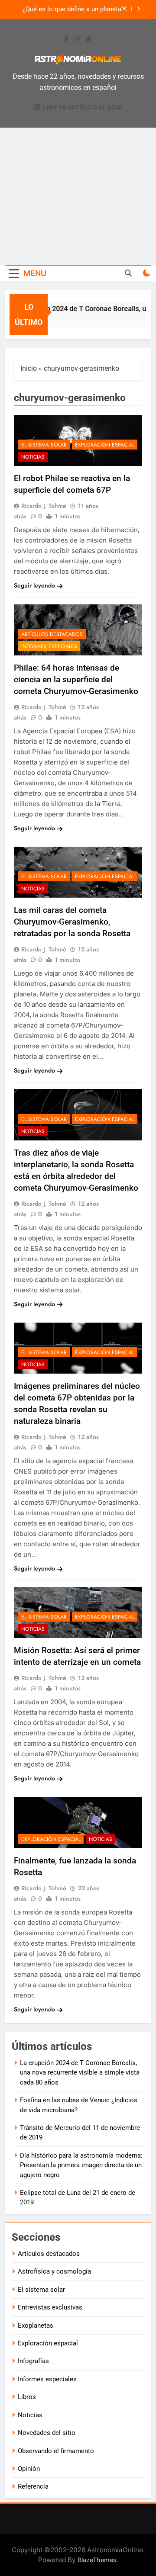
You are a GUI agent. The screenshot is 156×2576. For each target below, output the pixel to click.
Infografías (33, 2361)
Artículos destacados (52, 634)
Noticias (33, 457)
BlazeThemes (97, 2560)
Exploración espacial (105, 445)
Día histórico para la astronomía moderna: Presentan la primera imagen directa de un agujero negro (81, 2165)
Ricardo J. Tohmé (44, 506)
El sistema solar (44, 445)
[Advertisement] (78, 196)
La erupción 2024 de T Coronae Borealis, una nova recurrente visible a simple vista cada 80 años (80, 2073)
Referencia (33, 2486)
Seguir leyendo (34, 585)
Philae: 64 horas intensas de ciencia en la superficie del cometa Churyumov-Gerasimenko (76, 679)
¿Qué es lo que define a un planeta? (73, 10)
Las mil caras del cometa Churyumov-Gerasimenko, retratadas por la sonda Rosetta (72, 922)
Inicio (29, 368)
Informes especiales (49, 646)
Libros (27, 2397)
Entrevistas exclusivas (50, 2307)
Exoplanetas (36, 2325)
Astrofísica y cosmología (54, 2271)
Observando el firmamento (56, 2451)
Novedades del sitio (47, 2433)
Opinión (29, 2469)
